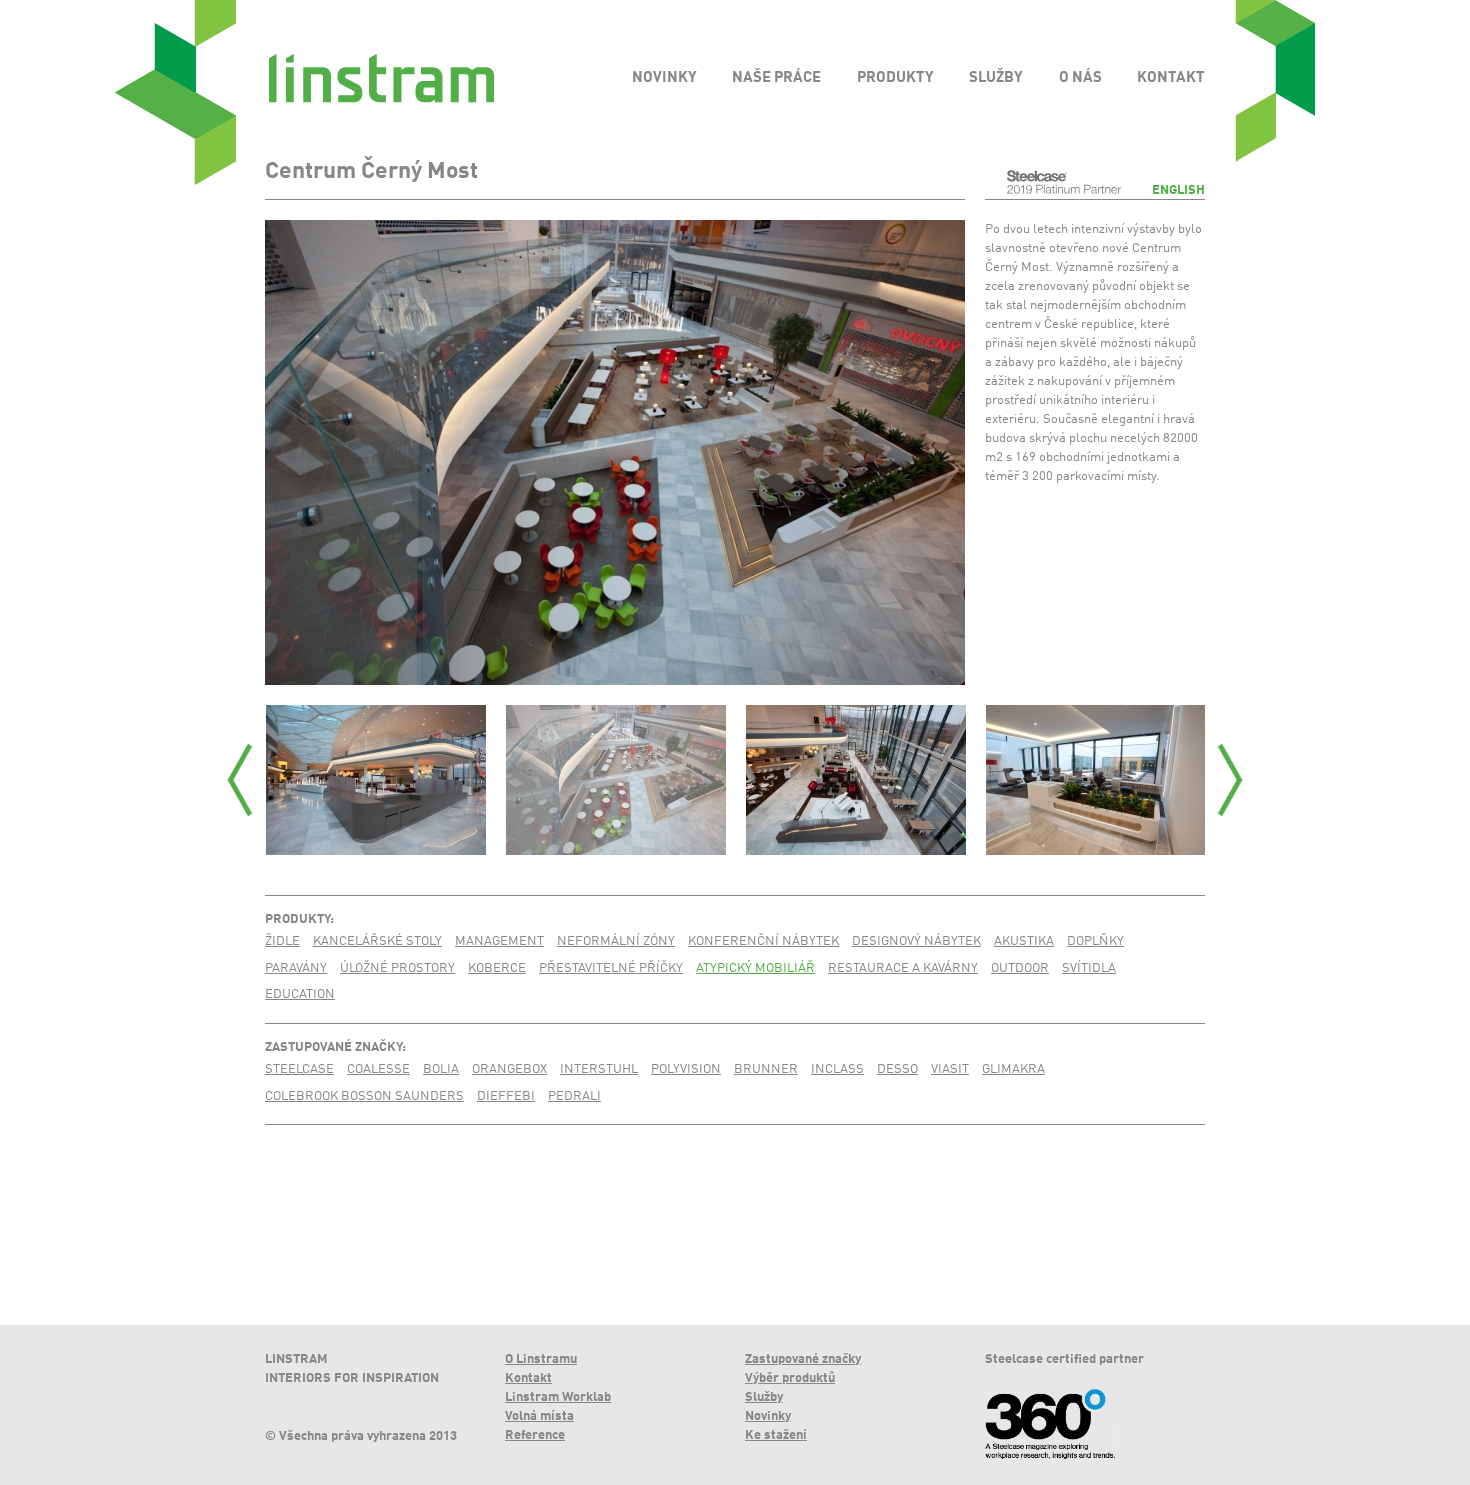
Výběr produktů (790, 1378)
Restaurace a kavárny (903, 968)
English (1178, 190)
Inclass (837, 1069)
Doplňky (1095, 941)
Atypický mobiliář (755, 968)
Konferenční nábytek (763, 941)
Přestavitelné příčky (611, 968)
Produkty (297, 919)
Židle (282, 941)
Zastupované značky (333, 1047)
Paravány (296, 968)
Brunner (766, 1069)
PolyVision (686, 1069)
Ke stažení (776, 1435)
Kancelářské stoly (377, 941)
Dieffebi (506, 1096)
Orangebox (509, 1069)
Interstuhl (599, 1069)
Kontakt (528, 1378)
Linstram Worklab (558, 1397)
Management (499, 941)
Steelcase (299, 1069)
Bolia (441, 1069)
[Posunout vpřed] (1230, 780)
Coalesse (378, 1069)
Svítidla (1089, 968)
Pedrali (574, 1096)
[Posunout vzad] (240, 780)
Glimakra (1013, 1069)
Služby (764, 1397)
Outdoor (1020, 968)
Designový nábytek (916, 941)
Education (300, 994)
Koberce (497, 968)
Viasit (950, 1069)
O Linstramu (541, 1359)
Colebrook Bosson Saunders (364, 1096)
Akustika (1024, 941)
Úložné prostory (397, 968)
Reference (535, 1435)
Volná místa (539, 1416)
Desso (897, 1069)
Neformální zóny (616, 941)
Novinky (768, 1416)
